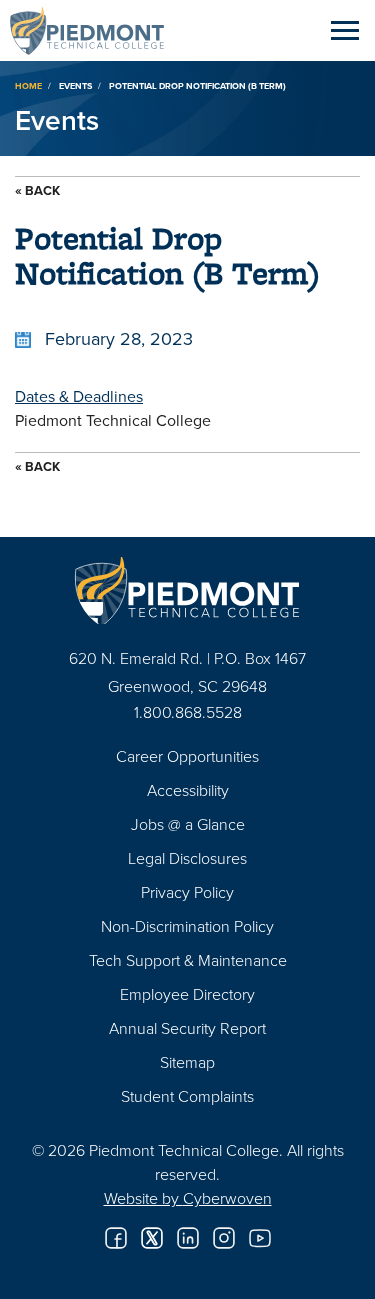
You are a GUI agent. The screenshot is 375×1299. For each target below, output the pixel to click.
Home (28, 85)
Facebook (116, 1238)
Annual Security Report (187, 1028)
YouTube (260, 1238)
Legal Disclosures (187, 858)
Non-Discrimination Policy (187, 926)
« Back (37, 190)
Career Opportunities (187, 756)
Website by (188, 1198)
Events (75, 85)
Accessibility (188, 790)
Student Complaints (187, 1096)
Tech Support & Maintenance (188, 960)
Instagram (224, 1238)
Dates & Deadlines (79, 396)
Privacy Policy (187, 892)
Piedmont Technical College (95, 30)
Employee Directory (187, 994)
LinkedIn (188, 1238)
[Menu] (345, 30)
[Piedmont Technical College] (187, 590)
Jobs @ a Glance (188, 824)
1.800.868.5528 (188, 712)
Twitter (152, 1238)
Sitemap (187, 1062)
